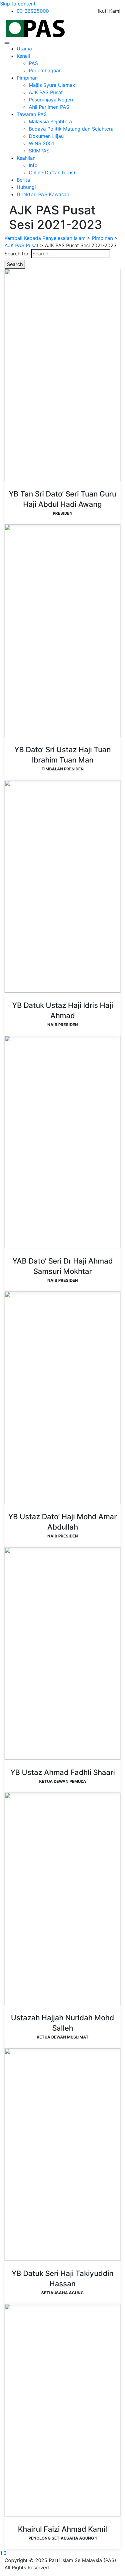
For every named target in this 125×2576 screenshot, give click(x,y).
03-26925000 (33, 11)
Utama (24, 49)
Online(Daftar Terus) (52, 172)
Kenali (23, 56)
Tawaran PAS (32, 114)
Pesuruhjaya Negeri (51, 100)
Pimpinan (27, 78)
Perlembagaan (45, 70)
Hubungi (26, 187)
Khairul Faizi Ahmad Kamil (62, 2529)
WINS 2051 (41, 143)
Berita (23, 180)
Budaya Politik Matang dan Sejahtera (71, 129)
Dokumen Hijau (46, 136)
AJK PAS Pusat (46, 92)
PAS (33, 63)
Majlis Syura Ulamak (52, 85)
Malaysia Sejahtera (50, 121)
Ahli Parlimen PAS (49, 107)
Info (33, 165)
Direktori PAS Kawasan (43, 194)
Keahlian (26, 158)
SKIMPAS (39, 151)
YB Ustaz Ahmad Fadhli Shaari (63, 1772)
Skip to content (18, 4)
